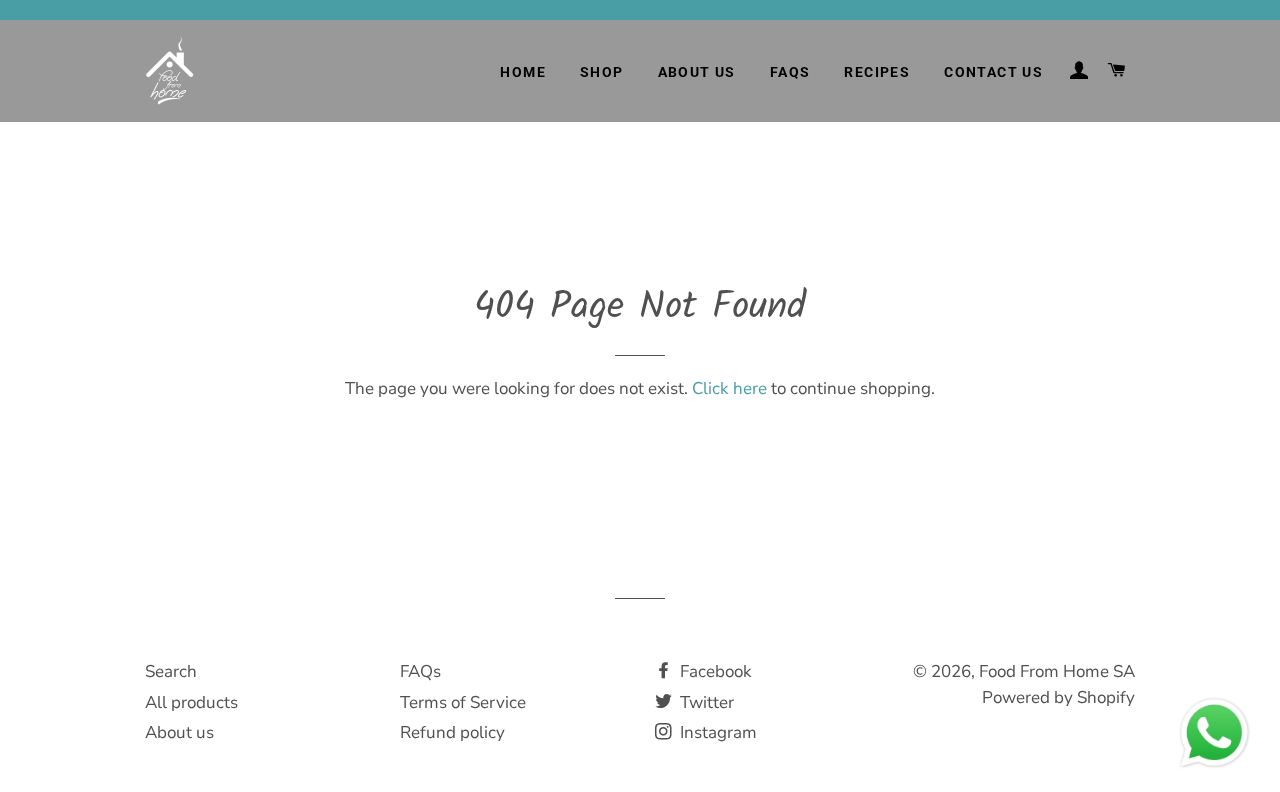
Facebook (714, 671)
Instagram (716, 732)
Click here (729, 388)
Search (171, 671)
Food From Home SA (1057, 671)
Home (523, 72)
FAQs (790, 72)
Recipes (877, 72)
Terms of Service (463, 702)
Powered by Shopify (1058, 697)
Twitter (705, 702)
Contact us (993, 72)
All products (191, 702)
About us (697, 72)
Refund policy (452, 732)
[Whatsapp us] (1214, 777)
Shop (602, 72)
